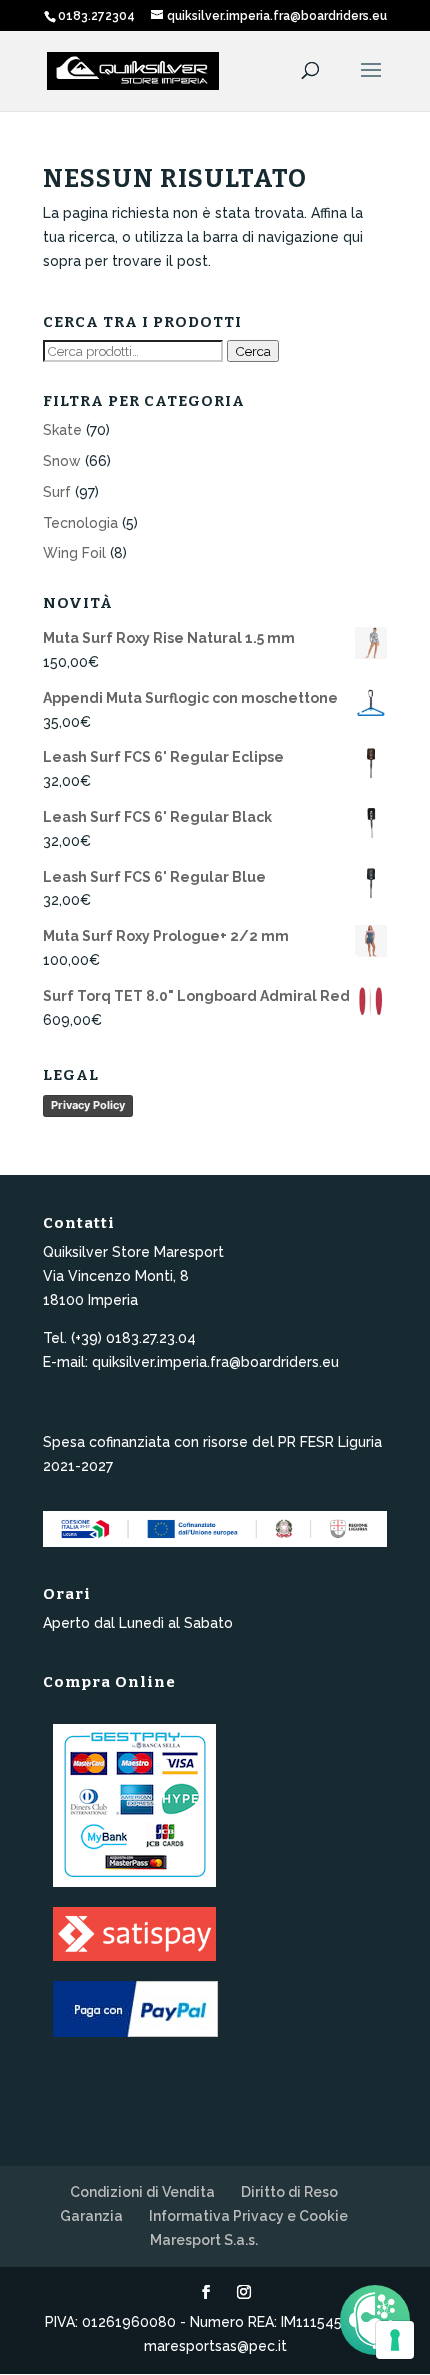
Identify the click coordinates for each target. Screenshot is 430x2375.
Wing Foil (74, 553)
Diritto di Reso (289, 2192)
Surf (57, 492)
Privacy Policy (88, 1105)
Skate (62, 430)
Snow (62, 461)
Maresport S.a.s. (204, 2240)
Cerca (253, 351)
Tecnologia (80, 523)
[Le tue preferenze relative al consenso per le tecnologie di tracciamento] (395, 2340)
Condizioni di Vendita (142, 2192)
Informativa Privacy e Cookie (248, 2216)
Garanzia (91, 2216)
